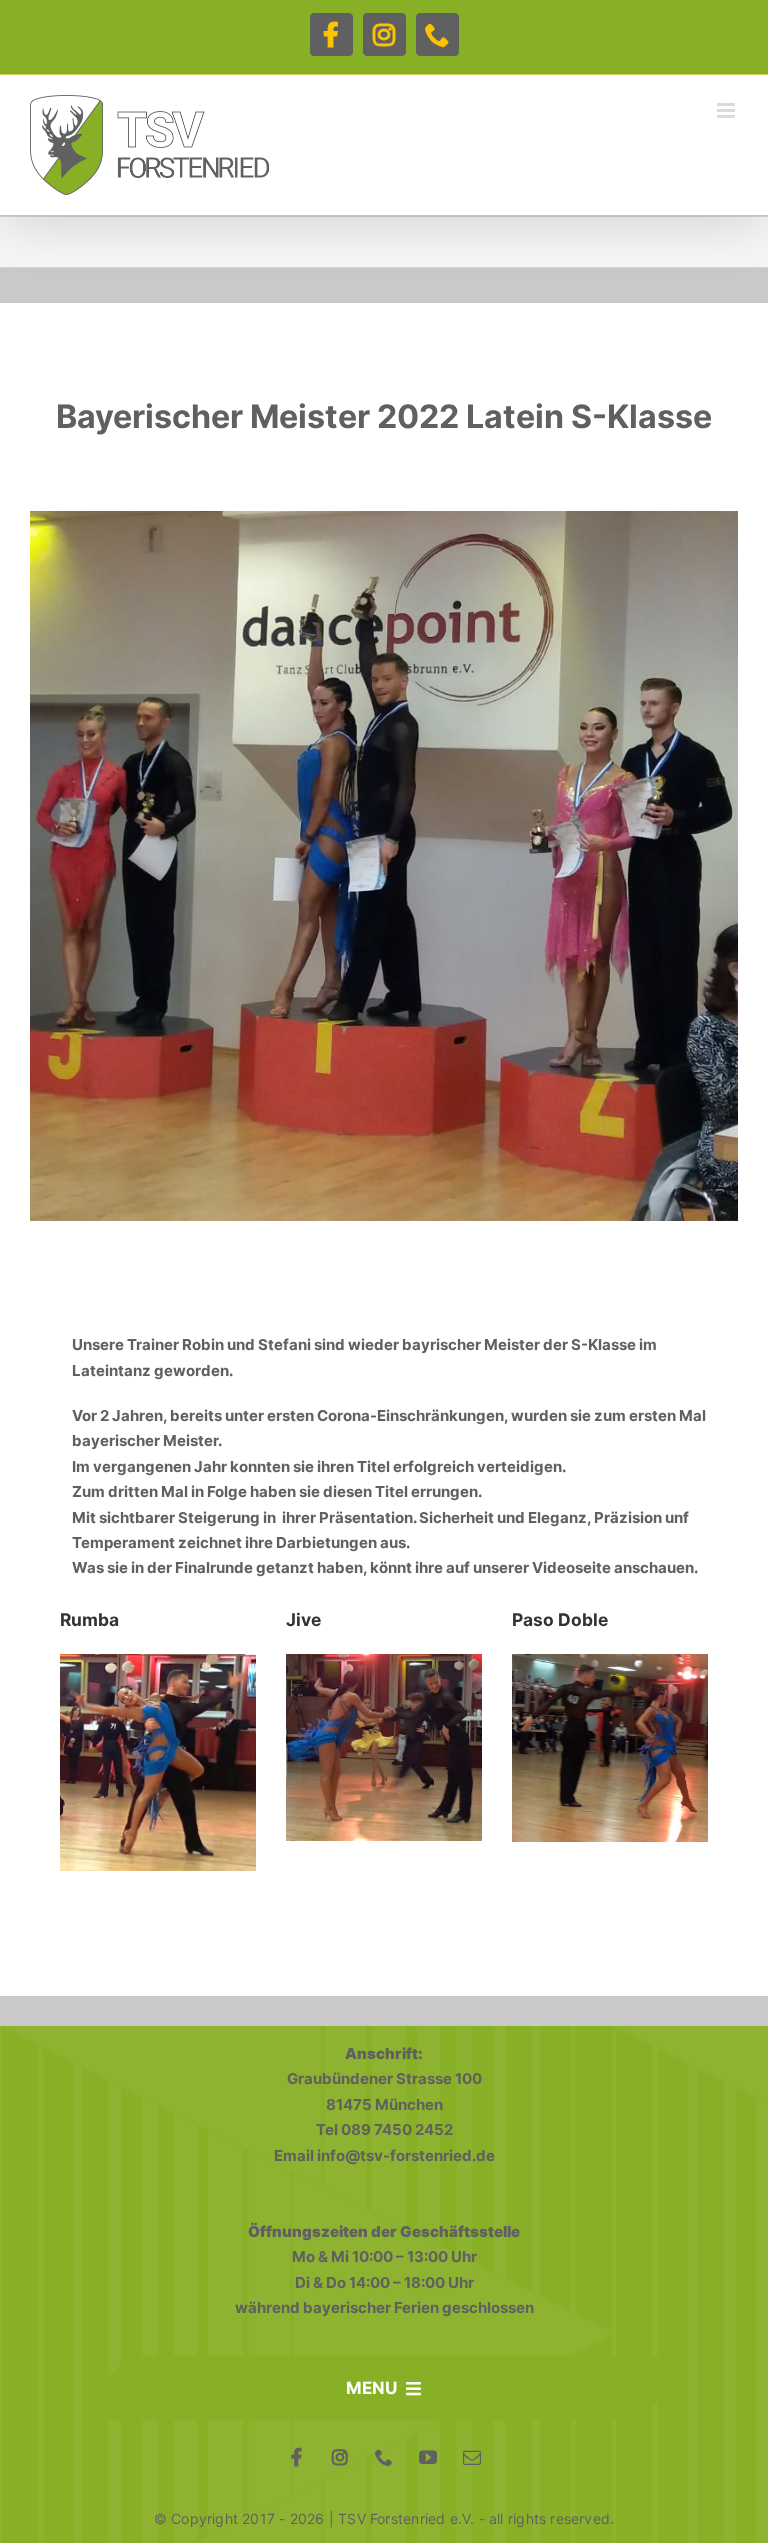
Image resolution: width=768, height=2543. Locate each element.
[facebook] (296, 2457)
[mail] (472, 2457)
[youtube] (428, 2457)
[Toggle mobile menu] (727, 110)
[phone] (384, 2457)
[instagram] (340, 2457)
